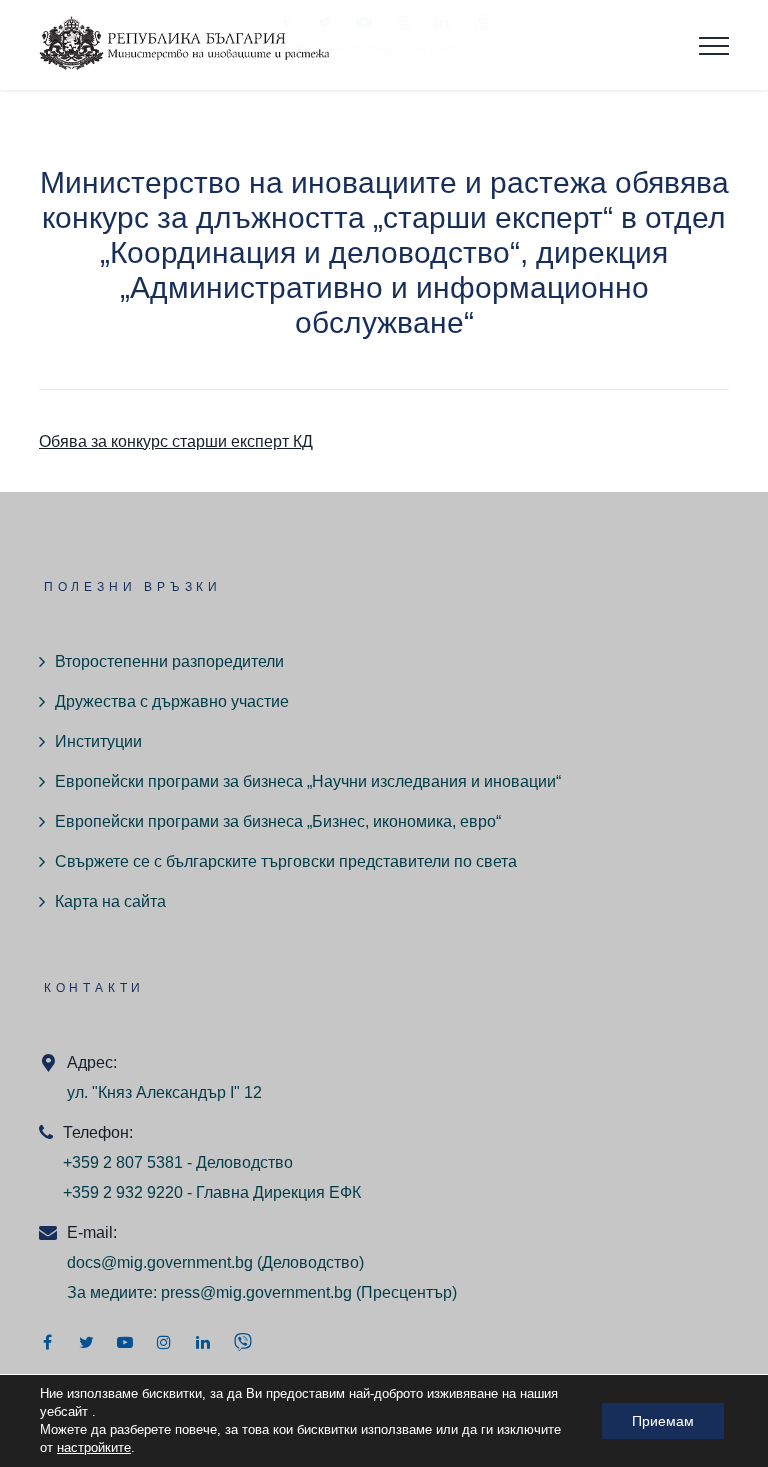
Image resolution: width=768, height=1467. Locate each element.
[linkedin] (203, 1342)
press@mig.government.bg (256, 1292)
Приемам (663, 1421)
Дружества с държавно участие (172, 701)
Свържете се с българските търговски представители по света (286, 861)
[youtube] (125, 1342)
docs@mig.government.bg (160, 1262)
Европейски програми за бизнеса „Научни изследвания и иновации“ (308, 781)
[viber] (243, 1342)
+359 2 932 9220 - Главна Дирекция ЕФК (212, 1192)
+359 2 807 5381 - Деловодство (178, 1162)
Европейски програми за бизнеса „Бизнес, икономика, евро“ (278, 821)
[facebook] (47, 1342)
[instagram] (164, 1342)
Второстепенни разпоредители (169, 661)
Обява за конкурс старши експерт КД (176, 441)
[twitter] (86, 1342)
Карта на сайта (110, 901)
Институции (98, 741)
